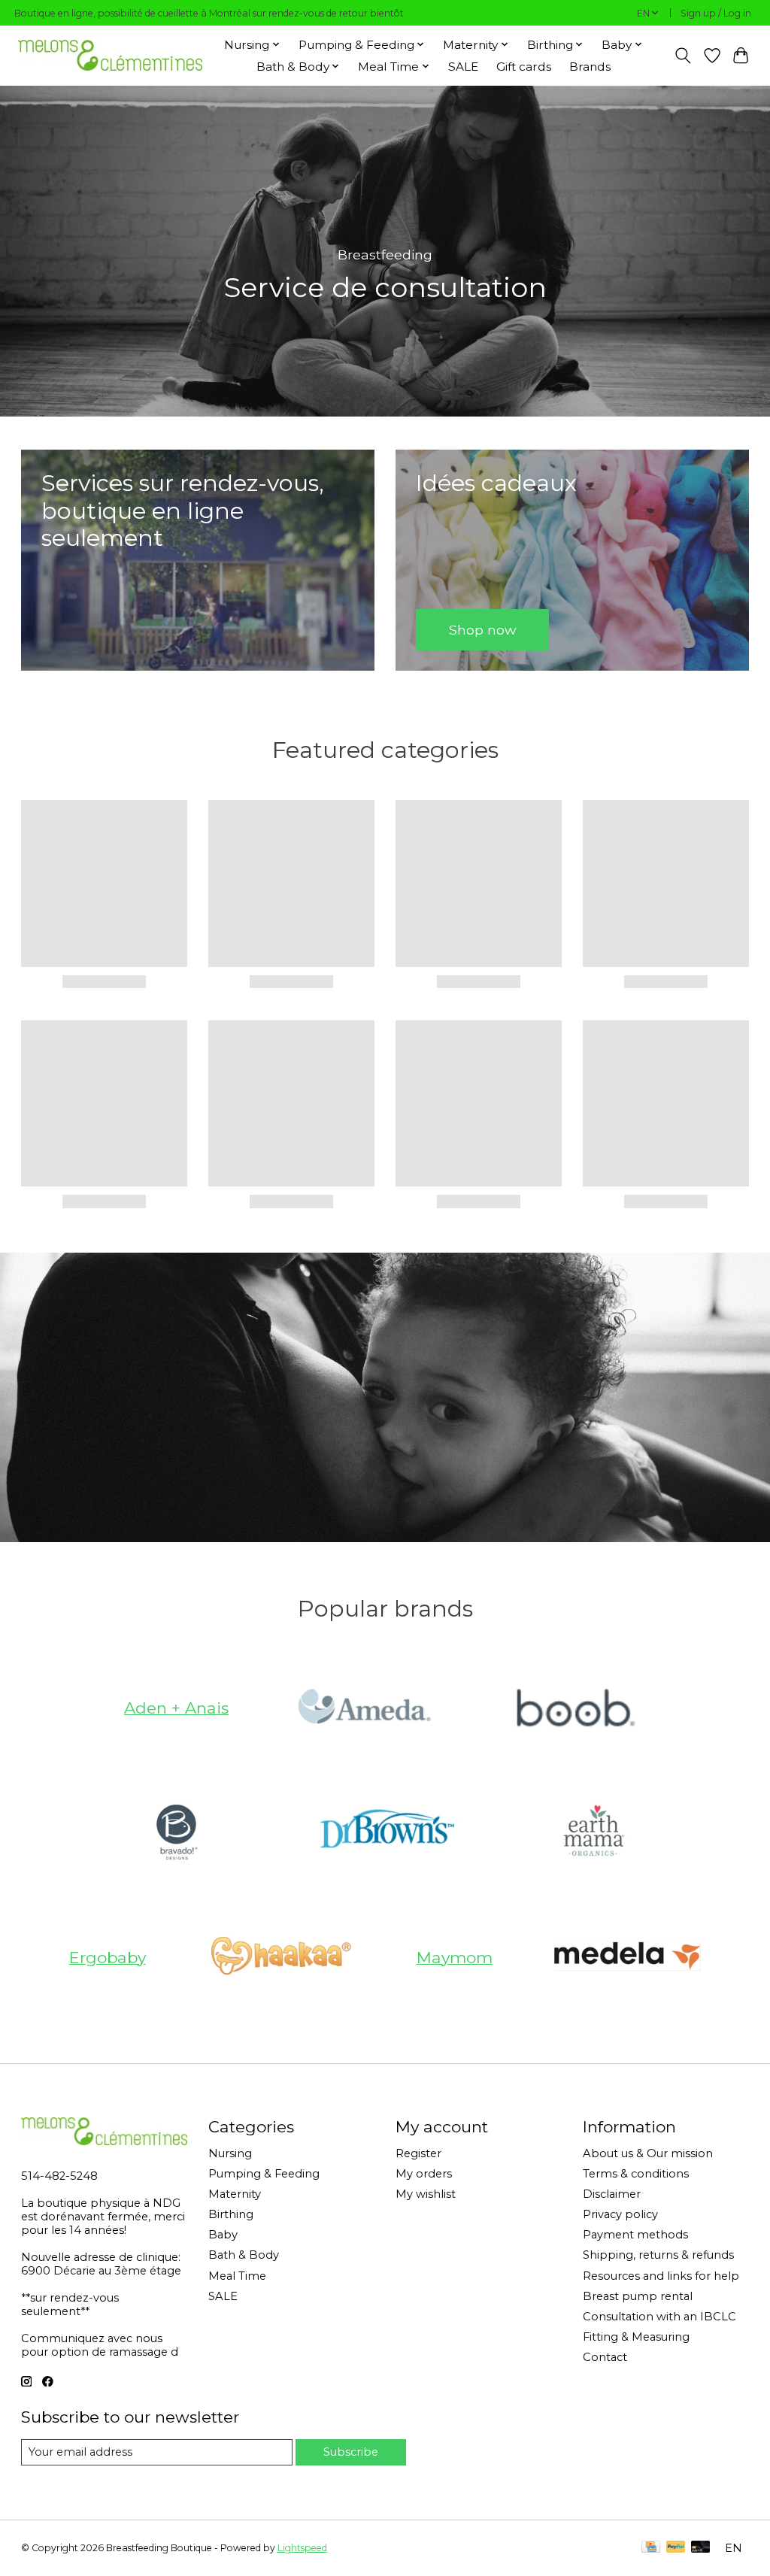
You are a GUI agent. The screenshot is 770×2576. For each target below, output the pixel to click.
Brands (590, 67)
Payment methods (635, 2235)
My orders (424, 2174)
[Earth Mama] (594, 1832)
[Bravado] (177, 1832)
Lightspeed (302, 2548)
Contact (605, 2357)
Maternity (235, 2194)
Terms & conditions (636, 2174)
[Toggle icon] (682, 56)
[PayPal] (676, 2548)
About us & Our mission (648, 2153)
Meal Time (237, 2276)
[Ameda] (364, 1708)
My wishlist (426, 2194)
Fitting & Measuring (636, 2337)
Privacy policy (620, 2214)
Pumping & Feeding (264, 2174)
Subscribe (351, 2452)
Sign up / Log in (716, 13)
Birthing (231, 2214)
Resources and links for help (661, 2276)
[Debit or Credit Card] (701, 2548)
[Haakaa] (281, 1957)
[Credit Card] (651, 2548)
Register (418, 2153)
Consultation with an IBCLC (659, 2317)
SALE (463, 67)
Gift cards (524, 67)
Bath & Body (244, 2255)
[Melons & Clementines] (110, 55)
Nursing (230, 2153)
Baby (223, 2235)
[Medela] (628, 1957)
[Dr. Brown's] (385, 1832)
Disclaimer (612, 2194)
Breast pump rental (638, 2296)
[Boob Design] (573, 1708)
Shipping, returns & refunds (658, 2255)
